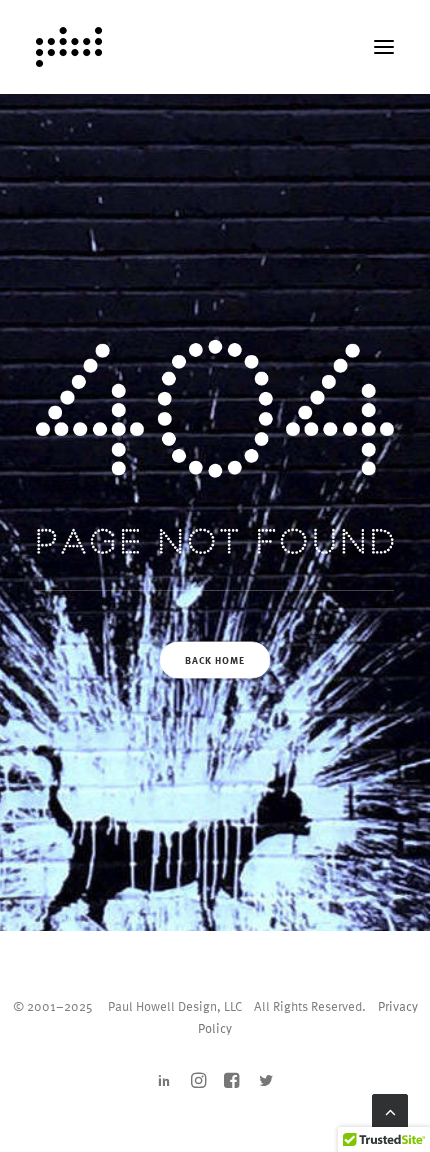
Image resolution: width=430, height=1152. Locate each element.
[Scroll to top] (390, 1109)
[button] (384, 47)
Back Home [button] (214, 660)
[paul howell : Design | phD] (69, 47)
